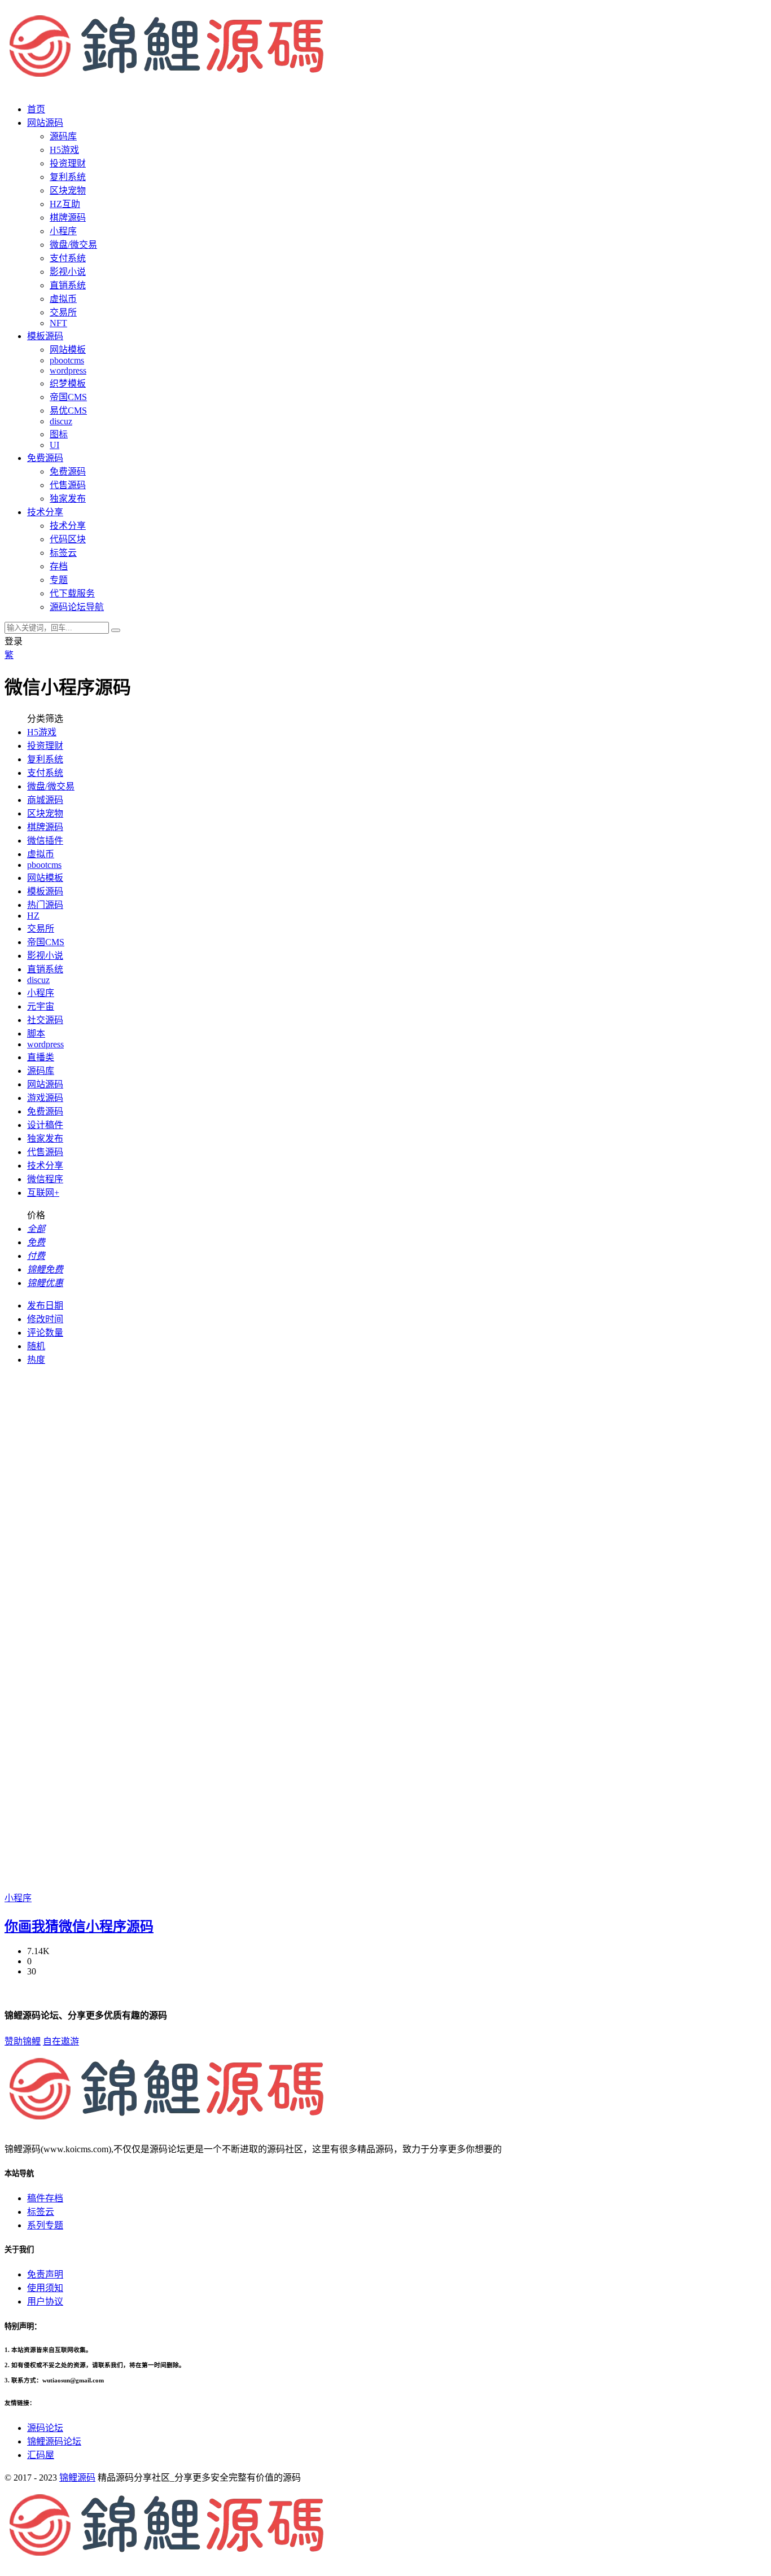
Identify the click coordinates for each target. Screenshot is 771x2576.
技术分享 (68, 526)
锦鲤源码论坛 (54, 2441)
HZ (33, 916)
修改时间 (45, 1319)
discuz (61, 421)
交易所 (63, 312)
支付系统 (68, 258)
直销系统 (68, 285)
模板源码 (45, 891)
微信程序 (45, 1179)
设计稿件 (45, 1125)
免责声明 (45, 2274)
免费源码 (68, 471)
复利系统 (68, 177)
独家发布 (68, 499)
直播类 (41, 1057)
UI (54, 445)
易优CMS (68, 411)
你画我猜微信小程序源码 (79, 1926)
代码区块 (68, 539)
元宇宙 (41, 1006)
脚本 (36, 1034)
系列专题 (45, 2225)
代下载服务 (72, 593)
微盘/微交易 (73, 245)
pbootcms (67, 360)
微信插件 (45, 841)
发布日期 (45, 1305)
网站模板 (68, 350)
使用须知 (45, 2288)
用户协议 (45, 2301)
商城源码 (45, 800)
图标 (59, 434)
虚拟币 (63, 299)
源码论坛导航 (77, 607)
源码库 (41, 1071)
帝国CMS (68, 397)
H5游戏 (64, 150)
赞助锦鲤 (23, 2041)
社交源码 (45, 1020)
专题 (59, 580)
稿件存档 (45, 2198)
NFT (58, 323)
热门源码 (45, 905)
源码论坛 (45, 2428)
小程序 (63, 231)
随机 (36, 1346)
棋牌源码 (68, 218)
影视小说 (68, 272)
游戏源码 (45, 1098)
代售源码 (68, 485)
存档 (59, 566)
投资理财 (68, 163)
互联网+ (43, 1193)
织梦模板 (68, 383)
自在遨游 (61, 2041)
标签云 (63, 553)
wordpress (68, 370)
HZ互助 (65, 204)
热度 (36, 1360)
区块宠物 (68, 190)
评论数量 (45, 1333)
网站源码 (45, 1084)
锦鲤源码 (77, 2478)
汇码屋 (41, 2455)
